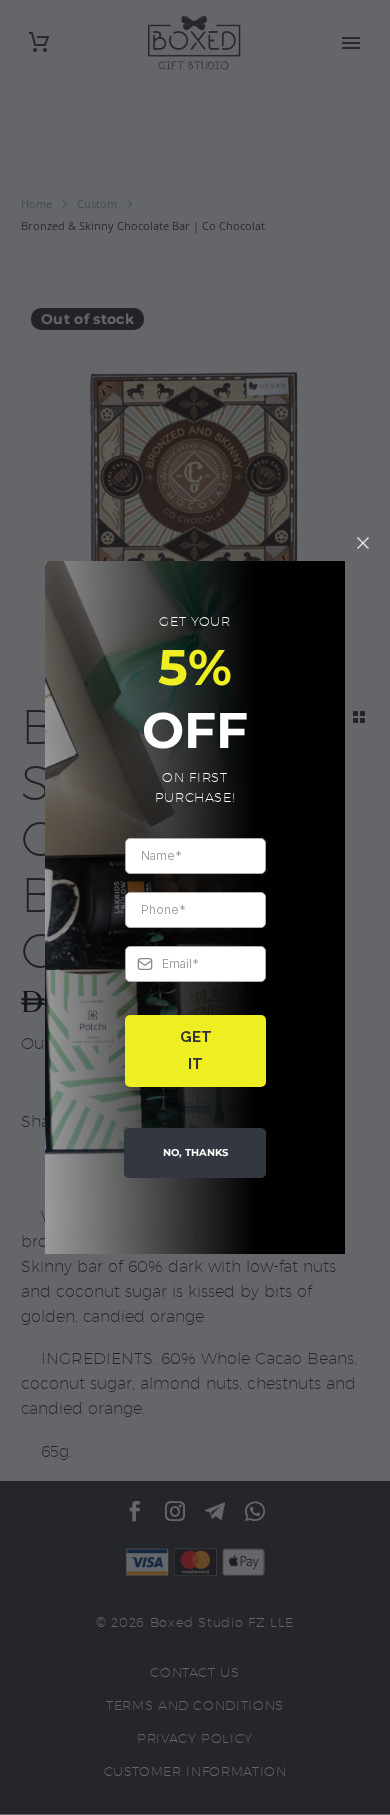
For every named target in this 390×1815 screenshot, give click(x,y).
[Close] (363, 543)
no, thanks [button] (195, 1152)
